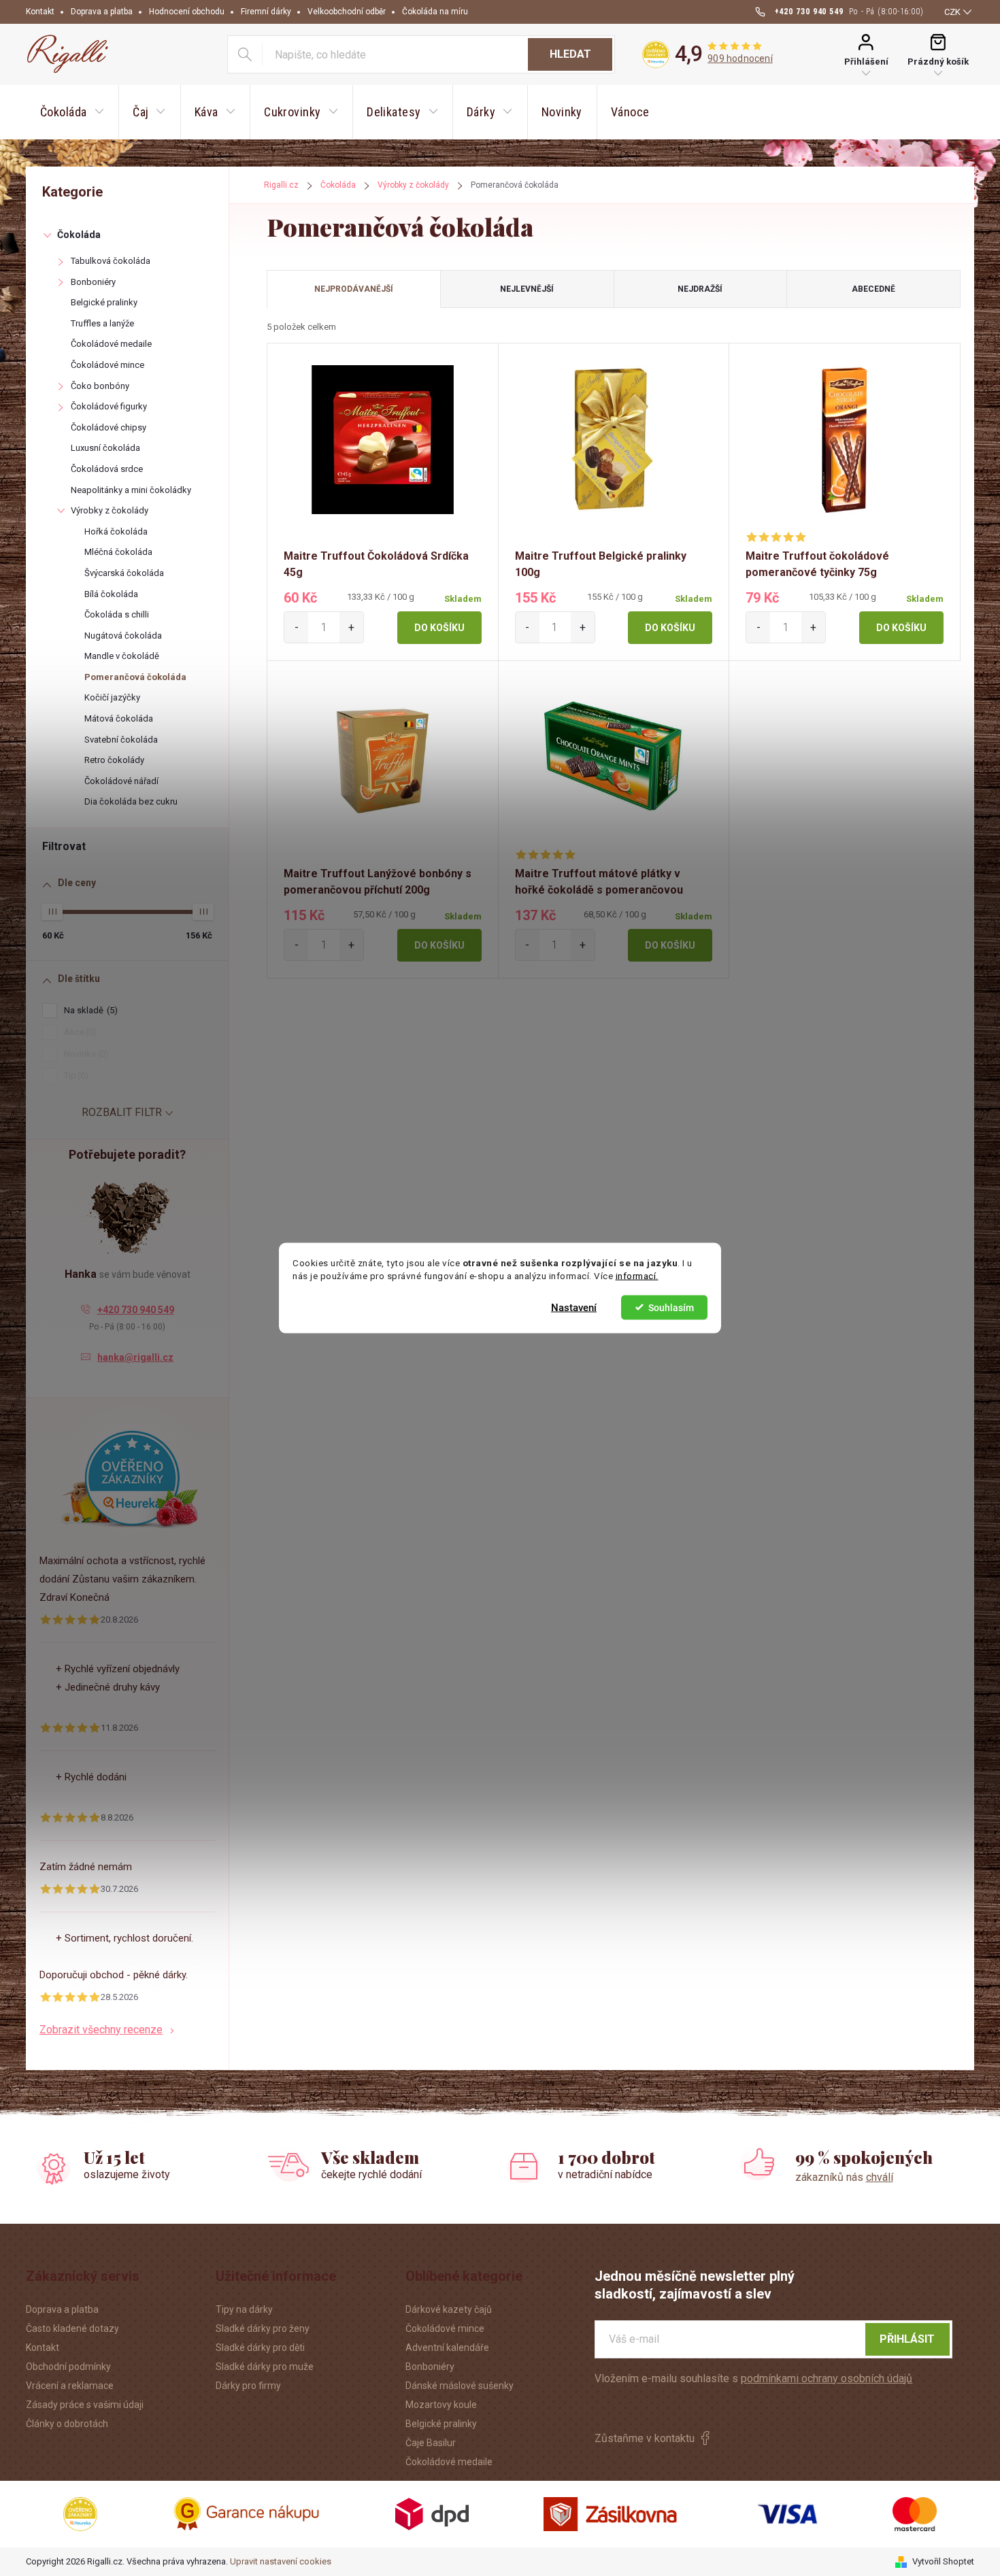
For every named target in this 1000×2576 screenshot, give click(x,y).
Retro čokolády (114, 760)
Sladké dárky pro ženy (263, 2328)
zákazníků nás (844, 2177)
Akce (79, 1032)
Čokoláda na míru (435, 12)
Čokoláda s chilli (117, 614)
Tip (74, 1075)
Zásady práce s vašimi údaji (85, 2405)
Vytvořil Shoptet (943, 2561)
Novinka (84, 1054)
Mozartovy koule (441, 2405)
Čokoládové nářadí (121, 781)
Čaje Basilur (431, 2443)
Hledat (570, 54)
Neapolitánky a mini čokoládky (131, 490)
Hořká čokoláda (116, 531)
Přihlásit (907, 2339)
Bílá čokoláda (111, 594)
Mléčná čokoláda (118, 552)
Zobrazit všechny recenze (101, 2030)
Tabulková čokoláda (111, 261)
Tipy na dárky (244, 2309)
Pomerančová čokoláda (135, 677)
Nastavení (574, 1307)
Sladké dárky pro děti (260, 2348)
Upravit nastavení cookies (281, 2561)
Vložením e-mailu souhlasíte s (753, 2378)
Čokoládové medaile (111, 344)
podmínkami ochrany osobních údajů (827, 2378)
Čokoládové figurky (109, 406)
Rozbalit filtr (122, 1112)
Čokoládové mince (107, 365)
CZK (952, 12)
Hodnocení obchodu (187, 12)
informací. (637, 1276)
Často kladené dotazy (72, 2328)
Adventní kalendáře (447, 2348)
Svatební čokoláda (121, 740)
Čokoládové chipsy (109, 427)
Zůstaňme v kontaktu (645, 2438)
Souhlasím (671, 1307)
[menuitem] (72, 112)
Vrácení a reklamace (70, 2386)
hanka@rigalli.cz (135, 1357)
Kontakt (40, 12)
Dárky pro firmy (248, 2386)
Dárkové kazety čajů (449, 2309)
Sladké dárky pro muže (265, 2367)
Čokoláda (79, 235)
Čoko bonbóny (100, 386)
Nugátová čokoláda (123, 635)
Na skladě (89, 1010)
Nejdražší (700, 289)
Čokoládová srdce (107, 469)
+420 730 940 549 (136, 1310)
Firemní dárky (266, 12)
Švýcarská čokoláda (124, 573)
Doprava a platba (102, 12)
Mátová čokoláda (119, 718)
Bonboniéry (93, 282)
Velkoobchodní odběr (347, 12)
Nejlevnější (527, 289)
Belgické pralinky (104, 302)
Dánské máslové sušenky (460, 2386)
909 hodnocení (740, 58)
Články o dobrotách (67, 2424)
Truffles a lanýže (102, 323)
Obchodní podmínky (68, 2367)
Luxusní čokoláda (105, 448)
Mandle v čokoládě (122, 656)
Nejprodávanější (354, 289)
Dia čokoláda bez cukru (131, 801)
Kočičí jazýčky (112, 697)
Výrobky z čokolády (110, 510)
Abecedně (873, 289)
